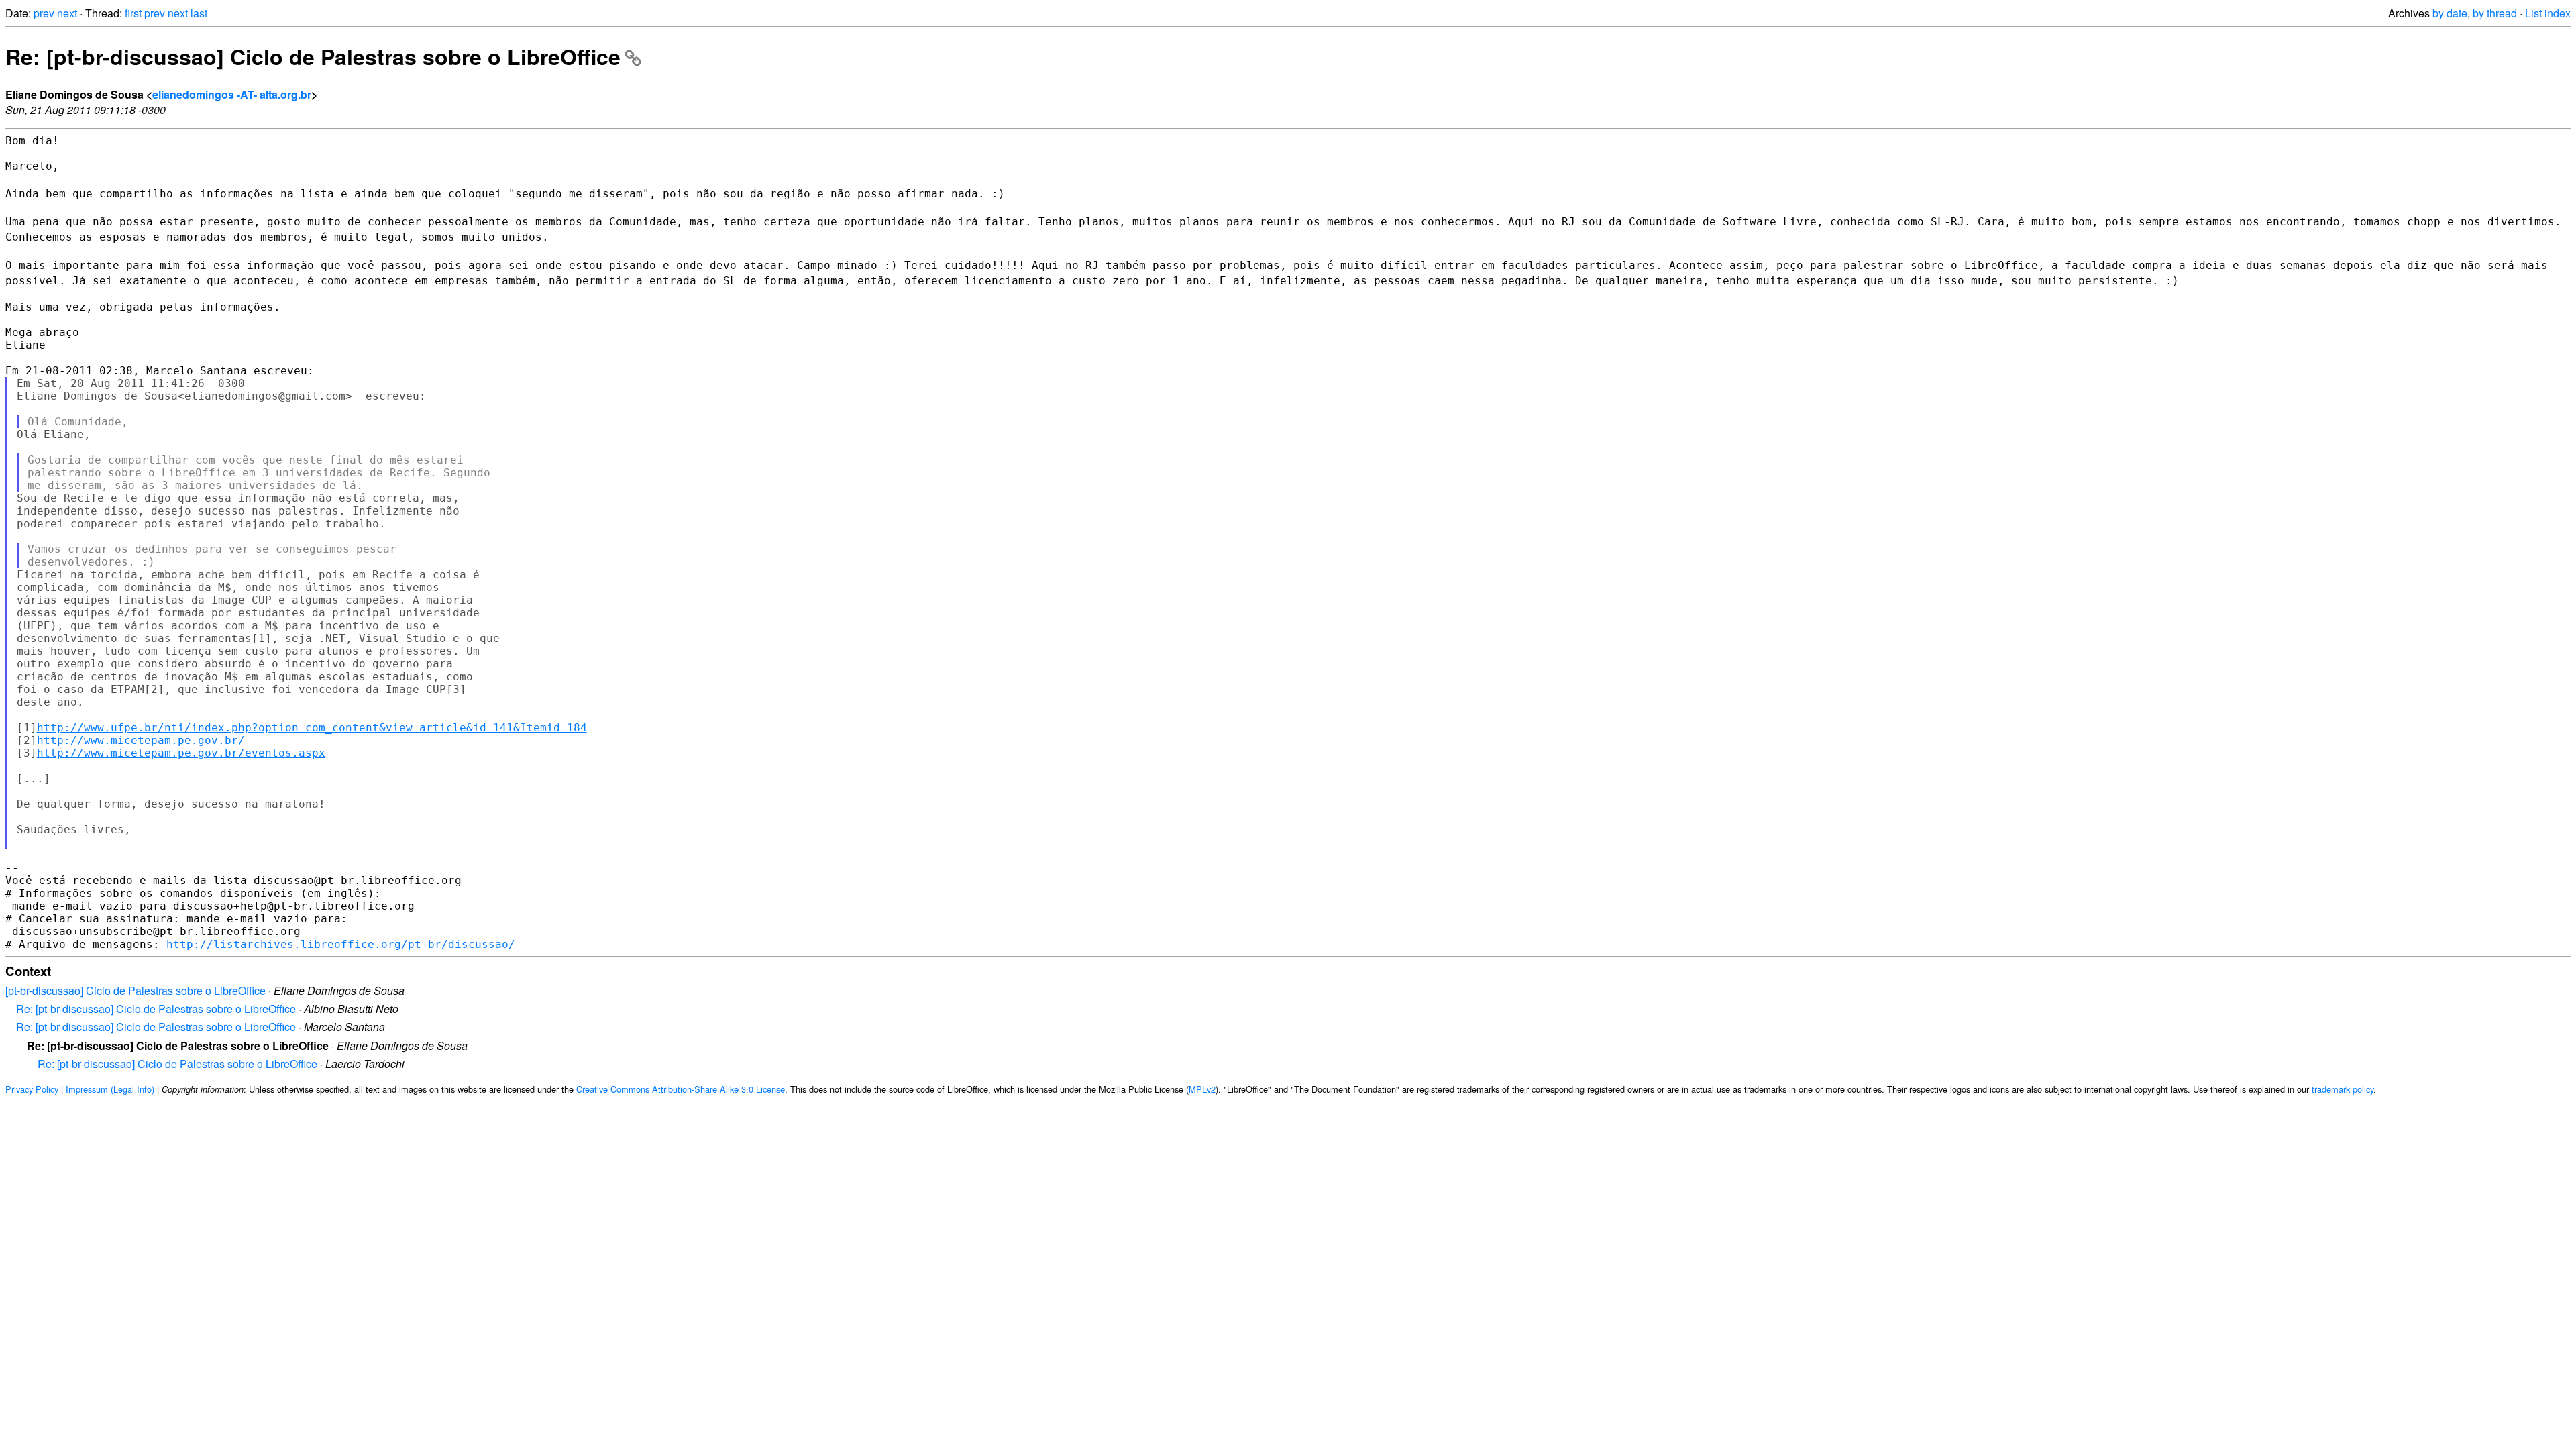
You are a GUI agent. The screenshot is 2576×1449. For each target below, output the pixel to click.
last (199, 13)
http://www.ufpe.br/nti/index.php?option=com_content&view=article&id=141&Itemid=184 (312, 728)
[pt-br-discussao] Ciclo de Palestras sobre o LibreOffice (136, 990)
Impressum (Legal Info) (110, 1089)
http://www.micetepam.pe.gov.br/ (141, 740)
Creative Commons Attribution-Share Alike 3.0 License (681, 1089)
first (133, 13)
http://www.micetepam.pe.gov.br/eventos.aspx (181, 753)
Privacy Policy (32, 1089)
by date (2450, 13)
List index (2548, 13)
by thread (2495, 13)
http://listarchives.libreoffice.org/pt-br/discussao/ (341, 944)
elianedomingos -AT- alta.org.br (232, 94)
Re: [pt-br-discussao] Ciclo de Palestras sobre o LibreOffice (313, 56)
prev (44, 13)
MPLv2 (1202, 1089)
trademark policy (2343, 1089)
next (67, 13)
